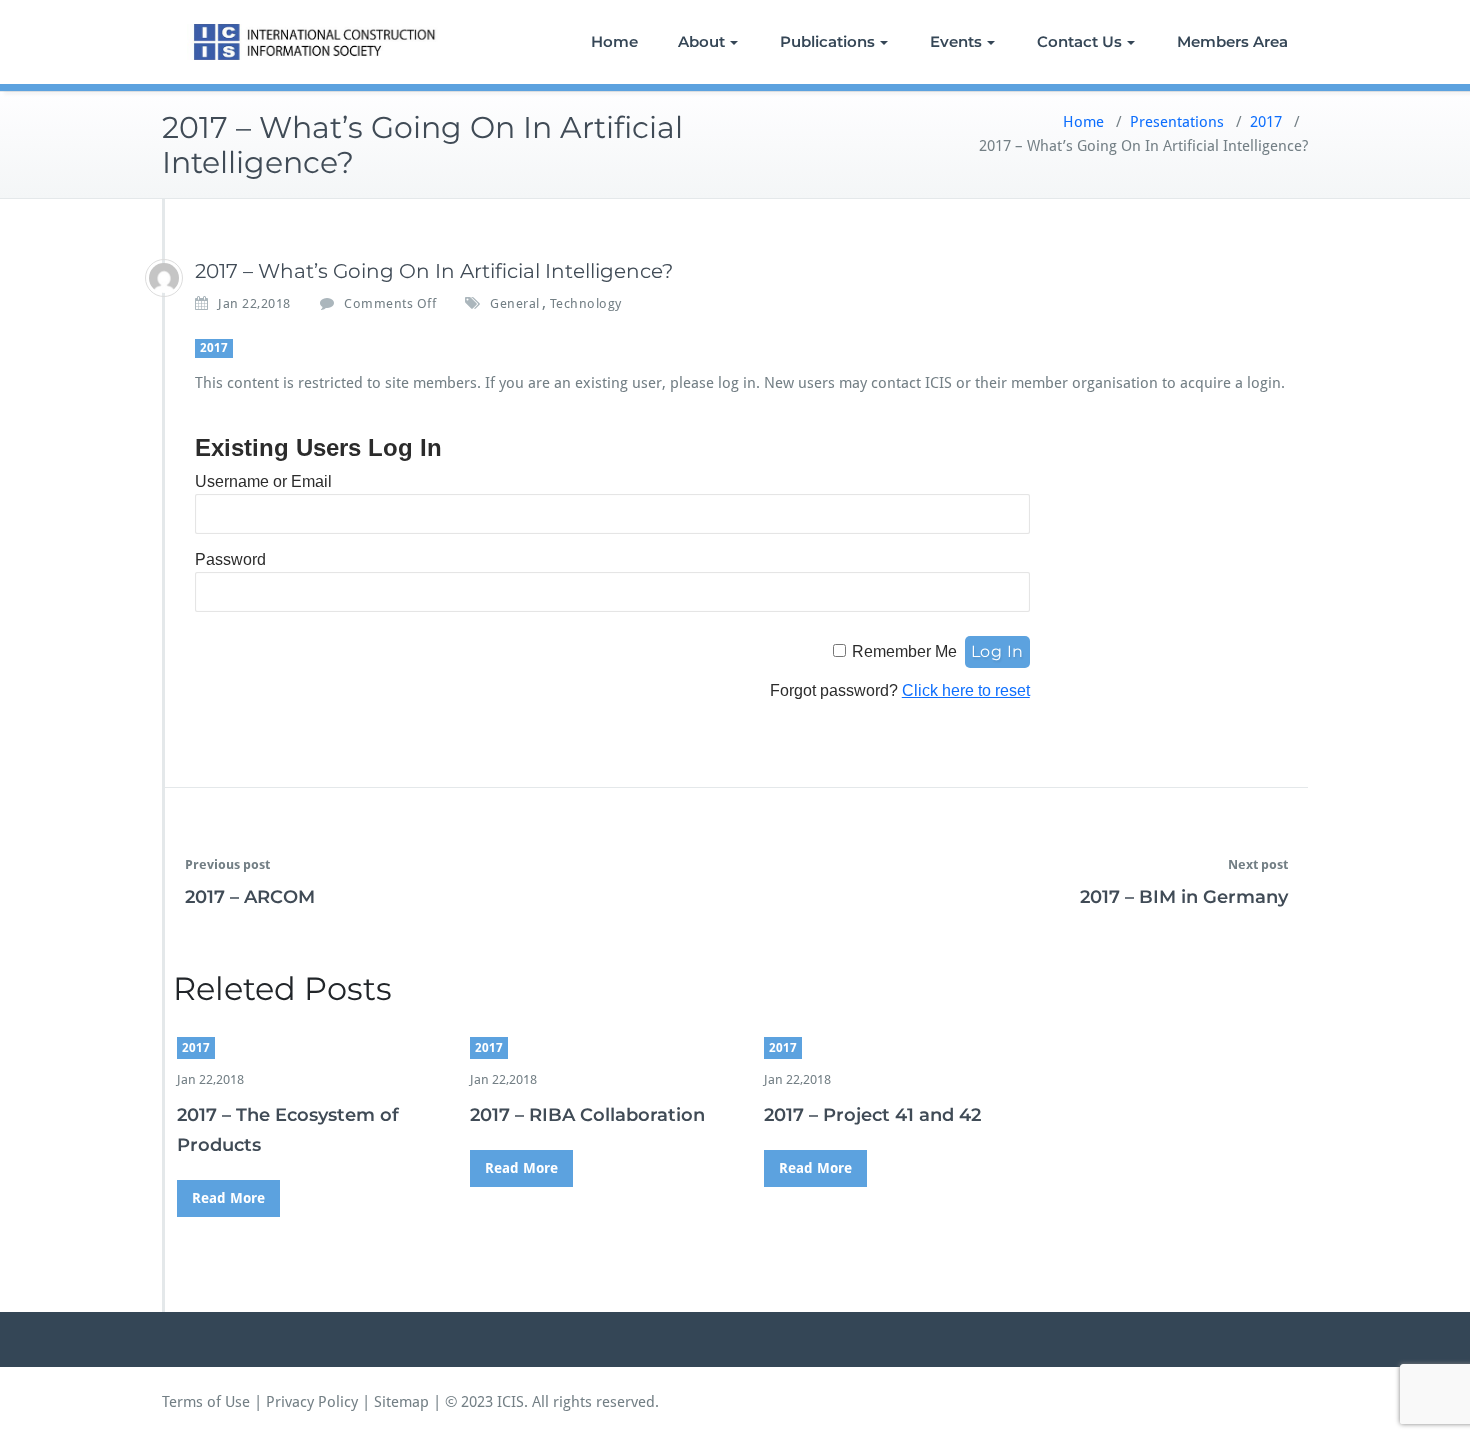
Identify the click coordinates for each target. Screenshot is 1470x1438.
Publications (827, 41)
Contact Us (1079, 41)
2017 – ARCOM (250, 897)
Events (956, 41)
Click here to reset (966, 690)
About (701, 41)
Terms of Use (206, 1402)
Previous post (227, 864)
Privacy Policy (312, 1402)
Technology (586, 303)
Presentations (1177, 122)
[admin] (164, 278)
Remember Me (904, 651)
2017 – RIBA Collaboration (587, 1115)
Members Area (1232, 41)
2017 (1266, 122)
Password (230, 559)
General (515, 303)
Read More (228, 1198)
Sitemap (401, 1402)
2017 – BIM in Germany (1184, 897)
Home (614, 41)
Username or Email (263, 481)
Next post (1258, 864)
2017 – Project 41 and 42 (872, 1115)
